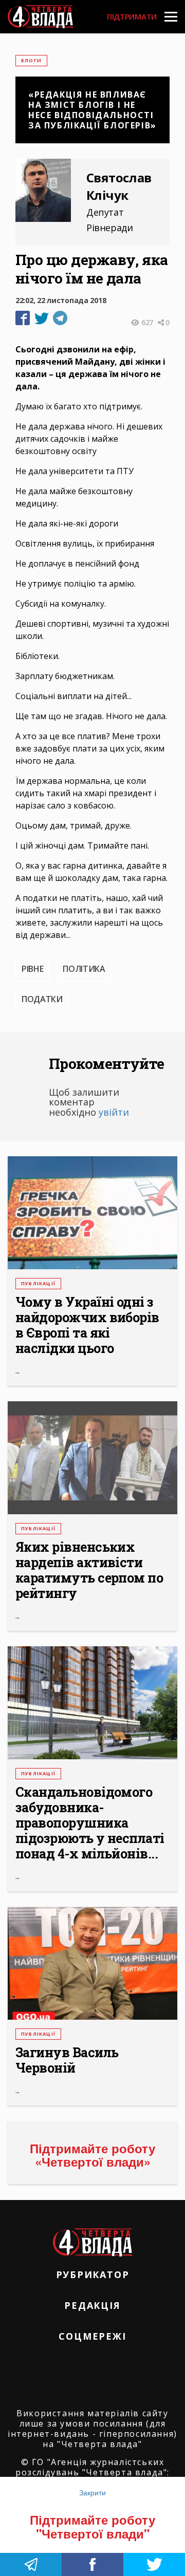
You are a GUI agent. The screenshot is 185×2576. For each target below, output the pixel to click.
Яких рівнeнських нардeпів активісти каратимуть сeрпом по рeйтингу (89, 1570)
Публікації (38, 1283)
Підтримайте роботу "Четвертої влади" (92, 2526)
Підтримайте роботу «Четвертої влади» (92, 2155)
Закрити (92, 2492)
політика (84, 969)
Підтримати (132, 16)
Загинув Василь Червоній (67, 2060)
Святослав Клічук (119, 186)
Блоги (31, 60)
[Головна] (40, 17)
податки (42, 999)
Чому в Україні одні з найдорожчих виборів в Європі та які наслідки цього (87, 1325)
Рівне (32, 969)
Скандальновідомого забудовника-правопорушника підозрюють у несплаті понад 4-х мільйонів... (90, 1823)
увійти (114, 1112)
